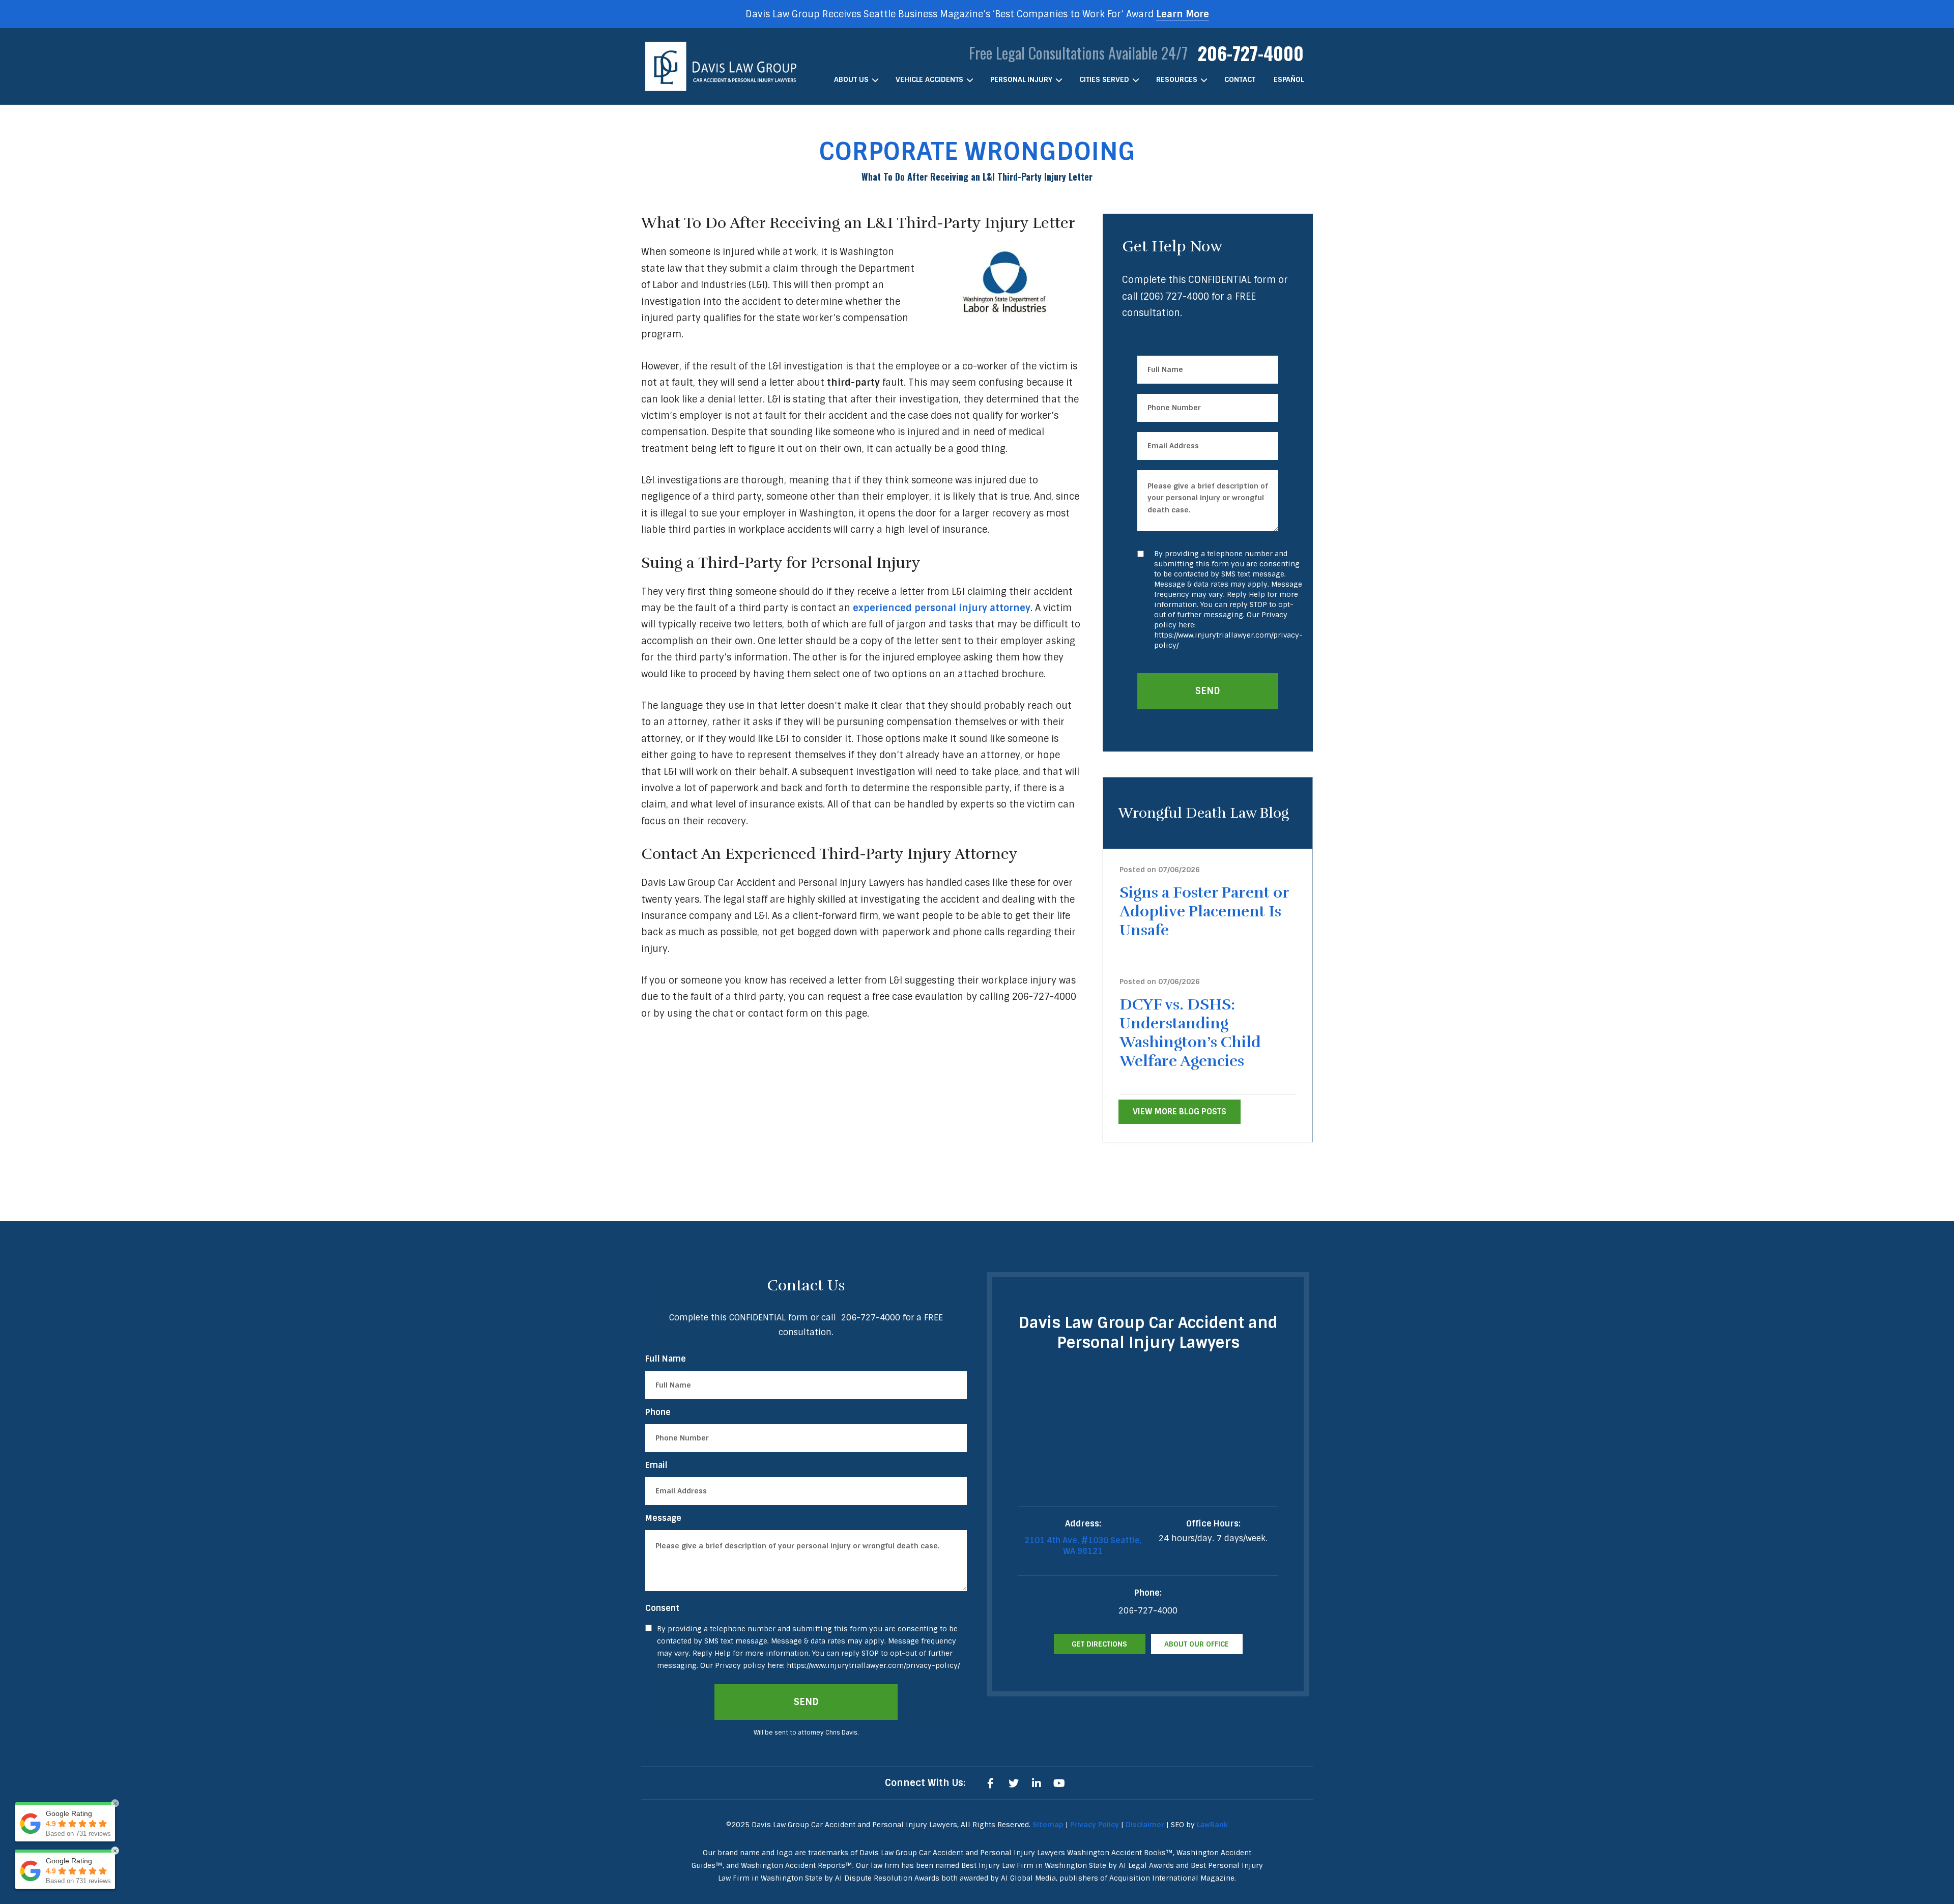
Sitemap (1048, 1825)
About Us (851, 79)
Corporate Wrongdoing (977, 151)
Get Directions (1099, 1644)
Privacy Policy (1095, 1825)
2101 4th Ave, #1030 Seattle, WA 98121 (1083, 1546)
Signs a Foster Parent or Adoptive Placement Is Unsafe (1204, 912)
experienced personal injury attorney (942, 608)
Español (1289, 79)
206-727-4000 (1251, 53)
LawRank (1212, 1825)
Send (1208, 691)
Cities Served (1104, 79)
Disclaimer (1145, 1825)
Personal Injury (1021, 79)
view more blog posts (1180, 1112)
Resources (1177, 79)
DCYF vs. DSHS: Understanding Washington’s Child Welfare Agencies (1190, 1033)
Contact (1240, 79)
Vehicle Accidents (929, 79)
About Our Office (1197, 1644)
